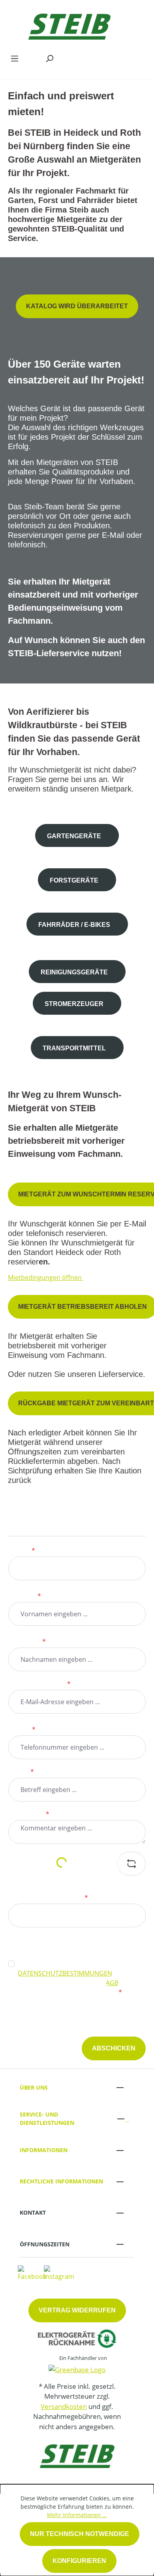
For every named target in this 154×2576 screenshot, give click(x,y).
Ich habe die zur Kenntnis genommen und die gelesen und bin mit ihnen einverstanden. (80, 1978)
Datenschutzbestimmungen (65, 1973)
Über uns (34, 2087)
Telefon (22, 1729)
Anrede (22, 1551)
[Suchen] (49, 58)
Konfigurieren (79, 2561)
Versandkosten (64, 2406)
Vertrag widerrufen (77, 2310)
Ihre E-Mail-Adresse (39, 1684)
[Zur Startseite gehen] (69, 25)
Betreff (21, 1772)
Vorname (25, 1596)
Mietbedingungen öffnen (46, 1278)
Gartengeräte (74, 836)
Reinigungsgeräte (74, 972)
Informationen (44, 2150)
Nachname (27, 1642)
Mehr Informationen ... (77, 2515)
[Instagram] (59, 2273)
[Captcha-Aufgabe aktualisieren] (131, 1864)
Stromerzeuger (74, 1004)
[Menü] (15, 58)
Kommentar (29, 1814)
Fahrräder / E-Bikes (74, 925)
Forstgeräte (74, 880)
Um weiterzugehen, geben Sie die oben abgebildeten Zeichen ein (66, 1893)
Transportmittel (74, 1048)
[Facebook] (32, 2273)
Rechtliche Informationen (61, 2181)
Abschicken (114, 2048)
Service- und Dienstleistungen (47, 2119)
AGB (112, 1983)
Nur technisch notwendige (80, 2534)
